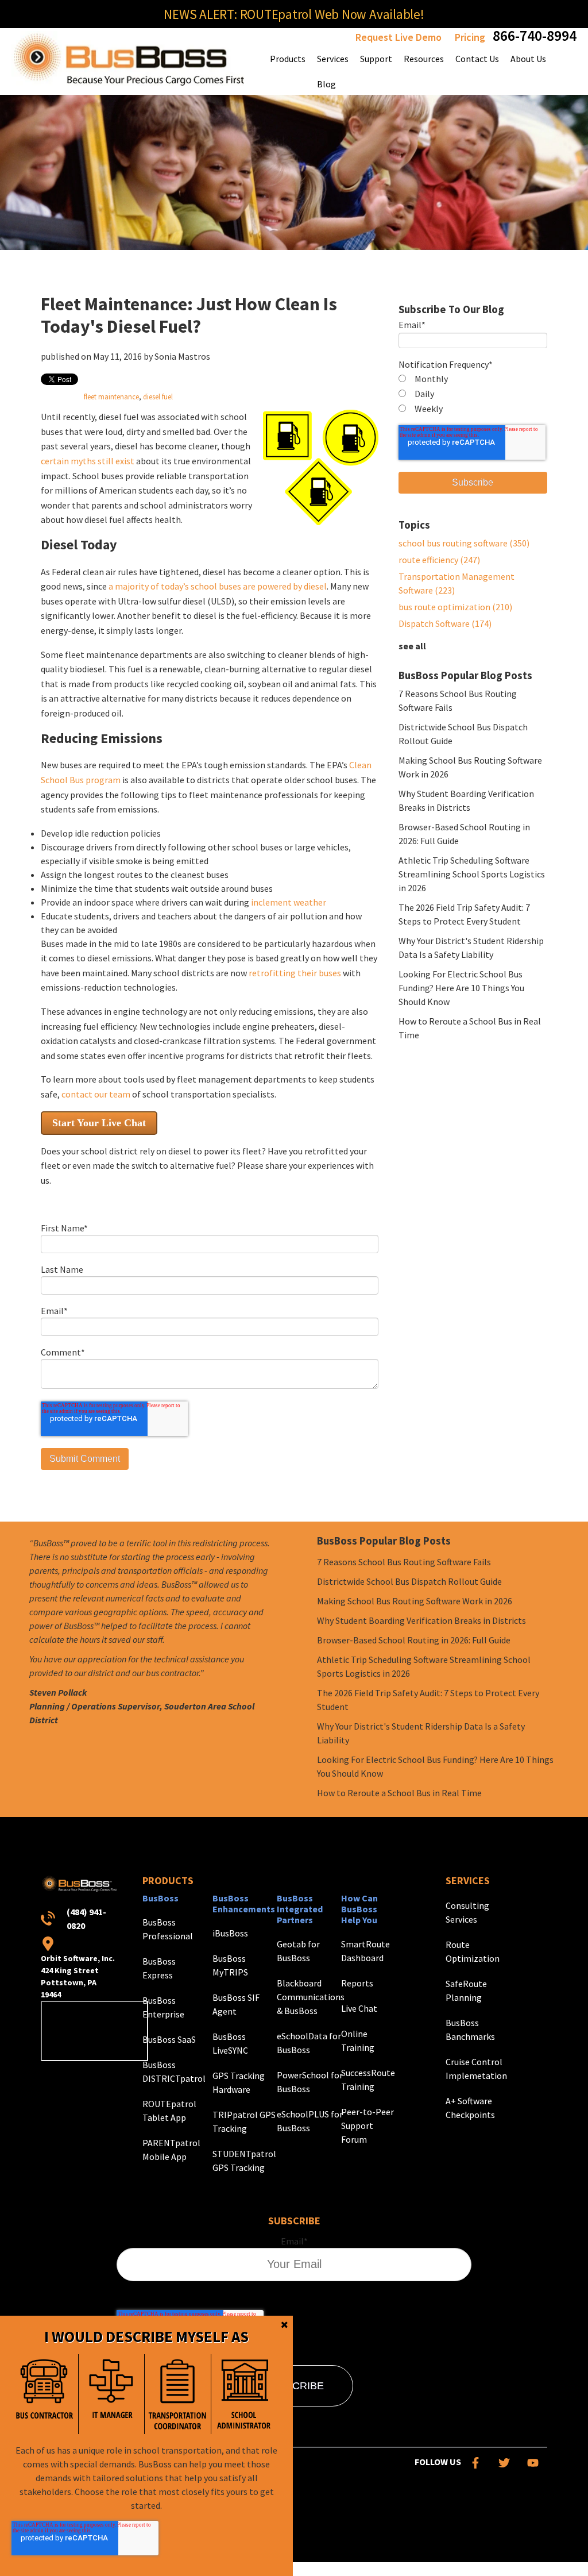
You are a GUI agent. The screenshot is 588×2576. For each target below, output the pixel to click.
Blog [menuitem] (326, 84)
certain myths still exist (88, 461)
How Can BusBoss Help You (359, 1909)
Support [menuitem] (376, 59)
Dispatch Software (445, 623)
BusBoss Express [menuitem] (159, 1968)
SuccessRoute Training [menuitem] (368, 2080)
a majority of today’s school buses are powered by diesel (218, 586)
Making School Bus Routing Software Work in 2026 (415, 1601)
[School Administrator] (244, 2394)
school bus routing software (464, 543)
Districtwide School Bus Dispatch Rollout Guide (409, 1581)
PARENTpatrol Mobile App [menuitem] (171, 2150)
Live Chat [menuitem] (359, 2008)
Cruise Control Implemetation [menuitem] (476, 2069)
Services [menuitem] (333, 59)
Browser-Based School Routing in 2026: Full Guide (414, 1640)
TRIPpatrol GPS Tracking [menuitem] (244, 2121)
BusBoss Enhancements (244, 1903)
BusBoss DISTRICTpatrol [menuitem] (174, 2071)
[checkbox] (473, 394)
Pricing (470, 37)
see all (412, 646)
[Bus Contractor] (45, 2394)
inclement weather (289, 902)
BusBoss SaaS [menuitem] (169, 2039)
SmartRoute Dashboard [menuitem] (365, 1951)
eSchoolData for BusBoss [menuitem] (309, 2043)
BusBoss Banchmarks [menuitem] (470, 2030)
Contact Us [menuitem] (477, 59)
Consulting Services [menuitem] (467, 1912)
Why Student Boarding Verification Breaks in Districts (421, 1620)
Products (168, 1880)
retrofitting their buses (295, 973)
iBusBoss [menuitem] (230, 1933)
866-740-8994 (535, 35)
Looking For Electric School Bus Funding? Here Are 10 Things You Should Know (461, 988)
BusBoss (160, 1898)
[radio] (473, 379)
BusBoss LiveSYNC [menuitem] (230, 2043)
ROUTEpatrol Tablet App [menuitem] (169, 2111)
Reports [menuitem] (357, 1983)
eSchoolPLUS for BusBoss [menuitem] (310, 2121)
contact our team (96, 1094)
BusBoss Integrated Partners (300, 1909)
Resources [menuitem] (424, 59)
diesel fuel (158, 396)
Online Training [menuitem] (358, 2040)
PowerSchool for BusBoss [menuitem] (310, 2082)
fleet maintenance (111, 396)
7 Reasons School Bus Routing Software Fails (404, 1562)
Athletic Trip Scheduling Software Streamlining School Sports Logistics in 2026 (472, 874)
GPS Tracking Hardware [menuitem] (239, 2082)
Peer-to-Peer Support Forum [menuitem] (367, 2126)
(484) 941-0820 (86, 1919)
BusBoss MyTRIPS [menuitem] (230, 1965)
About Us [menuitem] (528, 59)
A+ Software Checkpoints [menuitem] (470, 2108)
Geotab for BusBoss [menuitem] (298, 1951)
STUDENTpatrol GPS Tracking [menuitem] (244, 2161)
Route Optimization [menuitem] (473, 1951)
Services (468, 1880)
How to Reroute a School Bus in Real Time (399, 1793)
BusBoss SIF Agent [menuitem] (236, 2004)
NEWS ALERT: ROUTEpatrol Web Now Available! (294, 14)
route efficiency (439, 560)
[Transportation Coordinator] (177, 2394)
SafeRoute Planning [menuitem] (466, 1990)
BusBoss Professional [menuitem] (168, 1929)
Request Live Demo (399, 37)
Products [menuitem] (288, 59)
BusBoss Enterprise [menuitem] (163, 2007)
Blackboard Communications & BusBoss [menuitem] (311, 1997)
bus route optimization (455, 607)
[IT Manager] (111, 2394)
